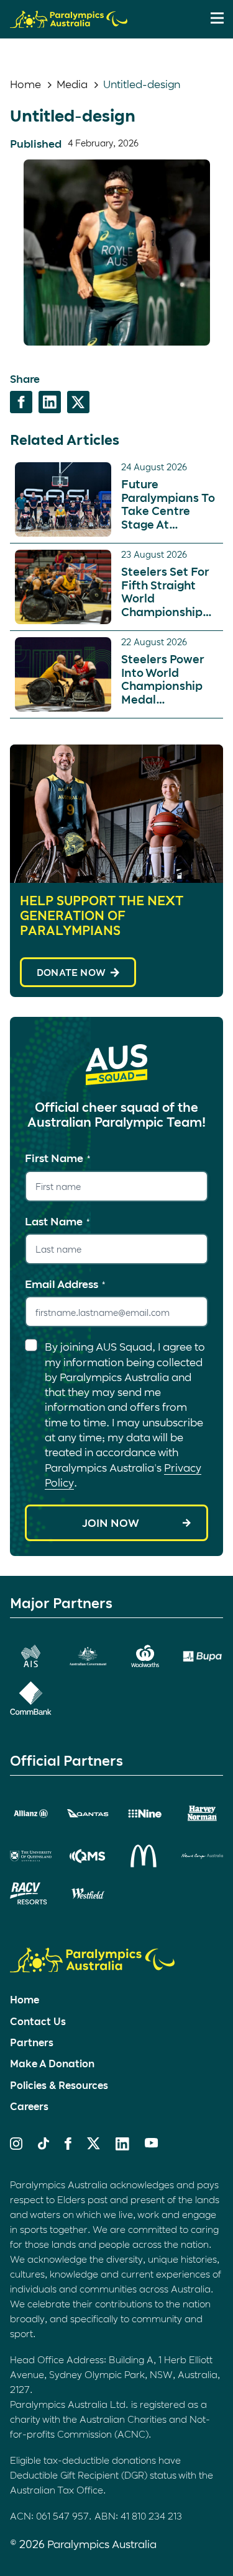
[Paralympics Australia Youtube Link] (152, 2144)
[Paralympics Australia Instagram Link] (16, 2145)
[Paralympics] (69, 22)
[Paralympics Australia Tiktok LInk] (43, 2145)
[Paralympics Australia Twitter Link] (94, 2145)
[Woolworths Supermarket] (145, 1656)
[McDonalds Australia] (145, 1856)
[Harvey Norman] (202, 1814)
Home (25, 84)
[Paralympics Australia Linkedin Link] (122, 2146)
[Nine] (145, 1814)
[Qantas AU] (88, 1813)
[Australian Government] (88, 1656)
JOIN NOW (111, 1523)
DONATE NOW (71, 972)
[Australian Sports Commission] (31, 1656)
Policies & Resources (59, 2085)
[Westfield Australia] (88, 1894)
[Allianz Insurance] (31, 1814)
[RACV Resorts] (31, 1894)
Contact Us (38, 2021)
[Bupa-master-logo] (202, 1656)
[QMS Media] (88, 1856)
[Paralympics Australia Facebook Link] (68, 2145)
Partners (32, 2042)
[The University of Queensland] (31, 1856)
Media (72, 84)
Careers (29, 2106)
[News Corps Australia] (202, 1856)
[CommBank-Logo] (31, 1698)
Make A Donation (52, 2063)
